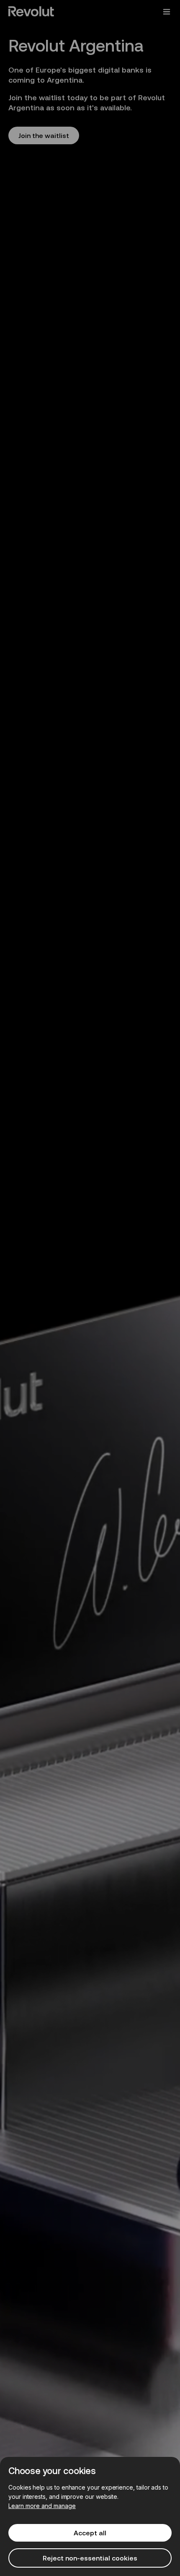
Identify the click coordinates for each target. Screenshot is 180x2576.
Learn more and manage (42, 2506)
